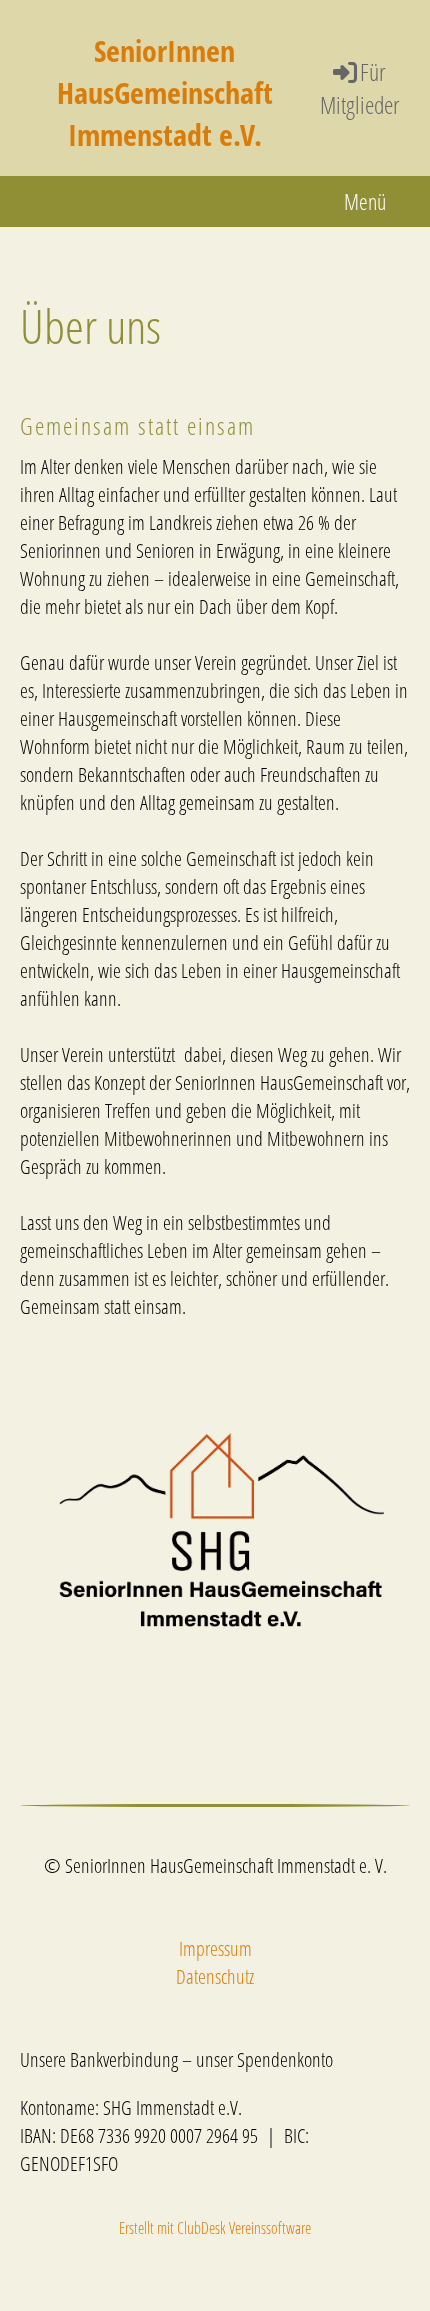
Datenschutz (215, 1976)
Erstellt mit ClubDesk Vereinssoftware (215, 2228)
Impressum (215, 1948)
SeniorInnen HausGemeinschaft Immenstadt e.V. (165, 92)
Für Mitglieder (360, 88)
